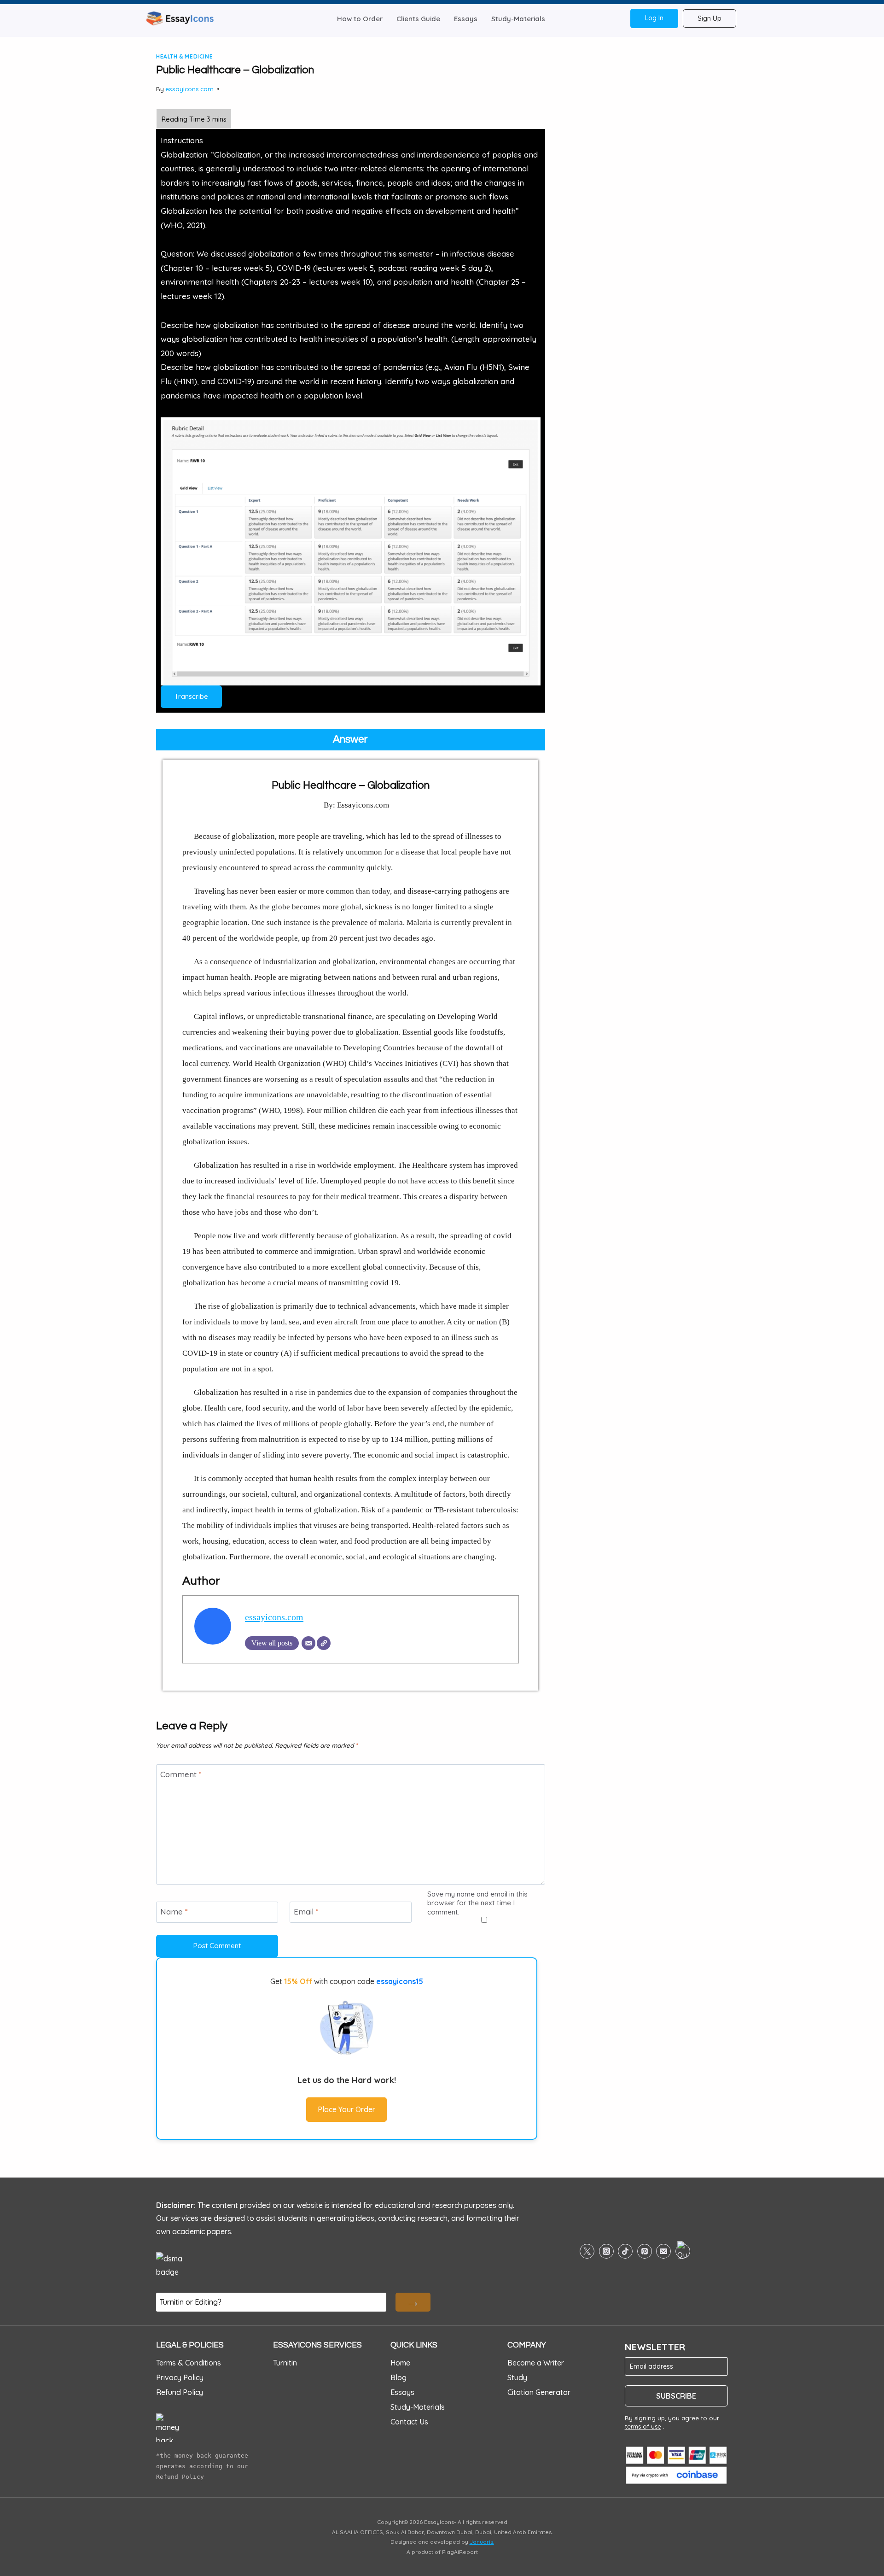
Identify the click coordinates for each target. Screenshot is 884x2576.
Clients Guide (418, 19)
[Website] (324, 1643)
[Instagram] (606, 2251)
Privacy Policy (180, 2377)
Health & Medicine (184, 56)
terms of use (643, 2426)
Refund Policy (180, 2392)
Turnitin (285, 2363)
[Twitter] (587, 2251)
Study (517, 2377)
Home (400, 2363)
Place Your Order (346, 2109)
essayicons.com (189, 89)
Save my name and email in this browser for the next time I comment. (477, 1903)
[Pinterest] (645, 2251)
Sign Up (710, 18)
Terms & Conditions (189, 2363)
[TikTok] (625, 2251)
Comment (181, 1774)
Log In (654, 18)
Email (306, 1912)
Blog (398, 2377)
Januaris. (482, 2542)
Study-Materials (518, 19)
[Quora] (683, 2251)
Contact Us (409, 2422)
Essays (466, 19)
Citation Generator (539, 2392)
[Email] (308, 1643)
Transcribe (191, 696)
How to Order (360, 19)
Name (174, 1912)
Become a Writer (536, 2363)
